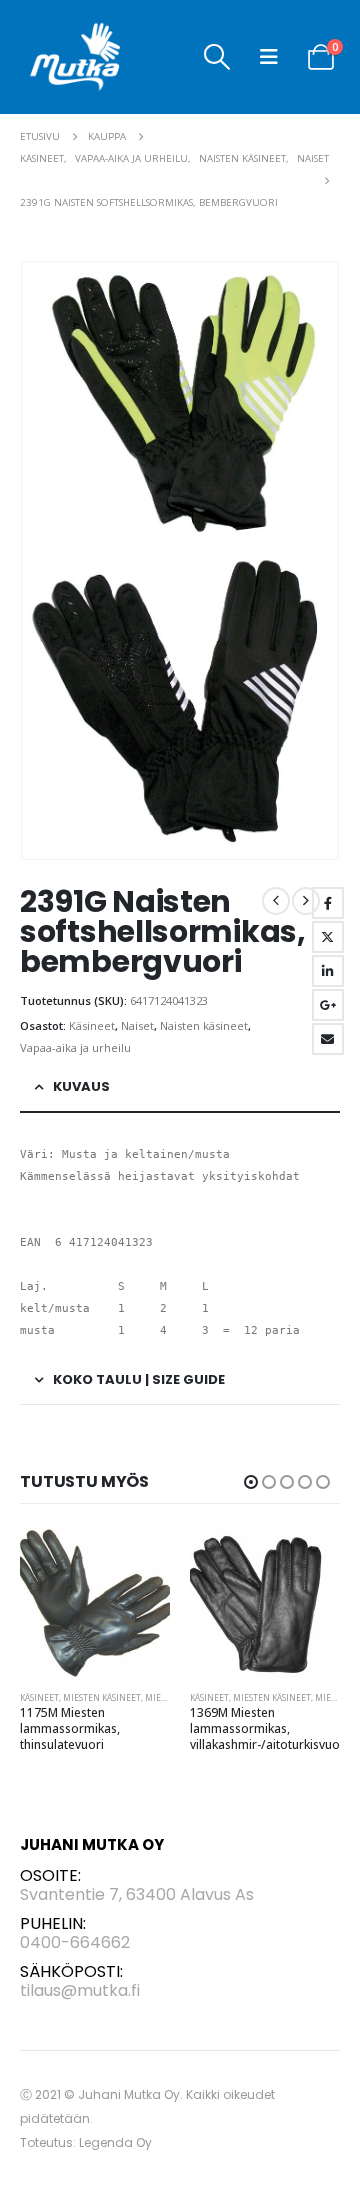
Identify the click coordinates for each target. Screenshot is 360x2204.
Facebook (328, 903)
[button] (217, 57)
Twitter (328, 937)
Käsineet (92, 1025)
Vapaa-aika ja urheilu (75, 1047)
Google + (328, 1005)
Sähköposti (328, 1039)
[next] (306, 901)
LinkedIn (328, 971)
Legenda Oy (115, 2142)
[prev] (276, 901)
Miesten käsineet (110, 1697)
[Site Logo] (75, 57)
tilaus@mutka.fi (80, 1990)
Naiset (137, 1025)
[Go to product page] (103, 1603)
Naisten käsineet (204, 1025)
